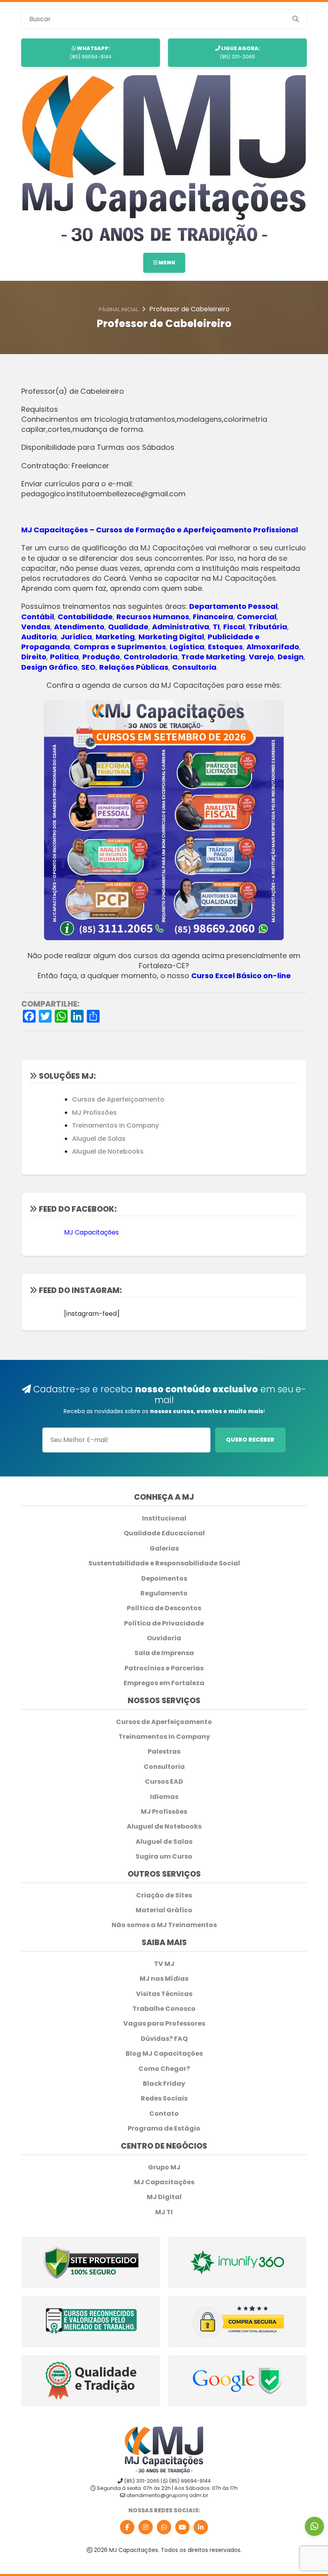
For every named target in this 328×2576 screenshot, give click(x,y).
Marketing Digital (171, 637)
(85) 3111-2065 (240, 52)
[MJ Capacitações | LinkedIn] (201, 2527)
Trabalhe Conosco (164, 2009)
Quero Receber (250, 1440)
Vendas (36, 627)
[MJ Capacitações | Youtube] (182, 2527)
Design (291, 657)
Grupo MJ (164, 2167)
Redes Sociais (164, 2099)
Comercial (257, 617)
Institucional (164, 1519)
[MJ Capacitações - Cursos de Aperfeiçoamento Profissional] (164, 160)
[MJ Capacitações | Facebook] (127, 2527)
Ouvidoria (164, 1638)
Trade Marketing (213, 657)
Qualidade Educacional (164, 1533)
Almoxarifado (273, 647)
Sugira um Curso (164, 1857)
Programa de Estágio (164, 2129)
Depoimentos (164, 1579)
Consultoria (194, 667)
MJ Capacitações (91, 1232)
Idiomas (164, 1797)
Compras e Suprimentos (120, 647)
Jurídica (76, 637)
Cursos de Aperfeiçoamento (118, 1099)
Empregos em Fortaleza (164, 1683)
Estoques (225, 647)
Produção (101, 657)
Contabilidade (85, 617)
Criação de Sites (164, 1895)
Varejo (261, 657)
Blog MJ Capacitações (164, 2054)
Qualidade (128, 627)
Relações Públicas (134, 667)
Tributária (268, 627)
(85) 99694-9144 (91, 52)
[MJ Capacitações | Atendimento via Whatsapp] (314, 2526)
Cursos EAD (164, 1782)
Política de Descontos (164, 1608)
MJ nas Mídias (164, 1979)
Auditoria (39, 637)
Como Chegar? (164, 2069)
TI (216, 627)
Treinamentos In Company (115, 1125)
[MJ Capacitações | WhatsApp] (164, 2527)
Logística (187, 647)
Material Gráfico (164, 1910)
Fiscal (234, 627)
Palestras (164, 1752)
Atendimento (79, 627)
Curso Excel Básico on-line (241, 976)
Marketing (115, 637)
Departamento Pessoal (233, 606)
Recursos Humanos (153, 617)
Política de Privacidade (164, 1623)
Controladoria (151, 657)
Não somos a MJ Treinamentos (164, 1925)
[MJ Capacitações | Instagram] (146, 2527)
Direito (34, 657)
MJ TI (164, 2212)
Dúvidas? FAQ (164, 2039)
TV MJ (164, 1964)
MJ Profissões (94, 1113)
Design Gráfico (49, 667)
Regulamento (164, 1593)
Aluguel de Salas (99, 1139)
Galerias (164, 1549)
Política (64, 657)
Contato (164, 2114)
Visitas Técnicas (164, 1994)
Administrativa (181, 627)
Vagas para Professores (164, 2024)
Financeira (213, 617)
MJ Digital (164, 2197)
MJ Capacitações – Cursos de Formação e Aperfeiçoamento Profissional (160, 530)
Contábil (38, 617)
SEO (88, 667)
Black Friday (164, 2084)
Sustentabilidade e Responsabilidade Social (164, 1563)
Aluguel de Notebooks (108, 1151)
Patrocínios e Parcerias (164, 1668)
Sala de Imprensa (164, 1653)
